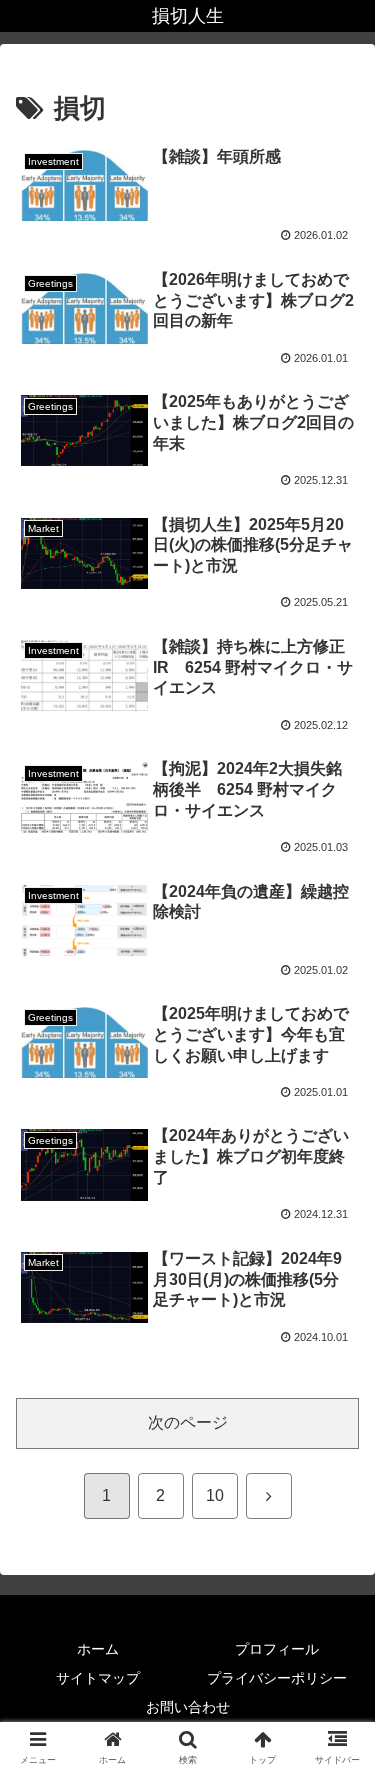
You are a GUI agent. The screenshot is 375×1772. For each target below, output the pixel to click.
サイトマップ (98, 1678)
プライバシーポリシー (277, 1678)
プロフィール (277, 1649)
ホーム (98, 1649)
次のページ (188, 1422)
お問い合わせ (188, 1707)
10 (215, 1495)
